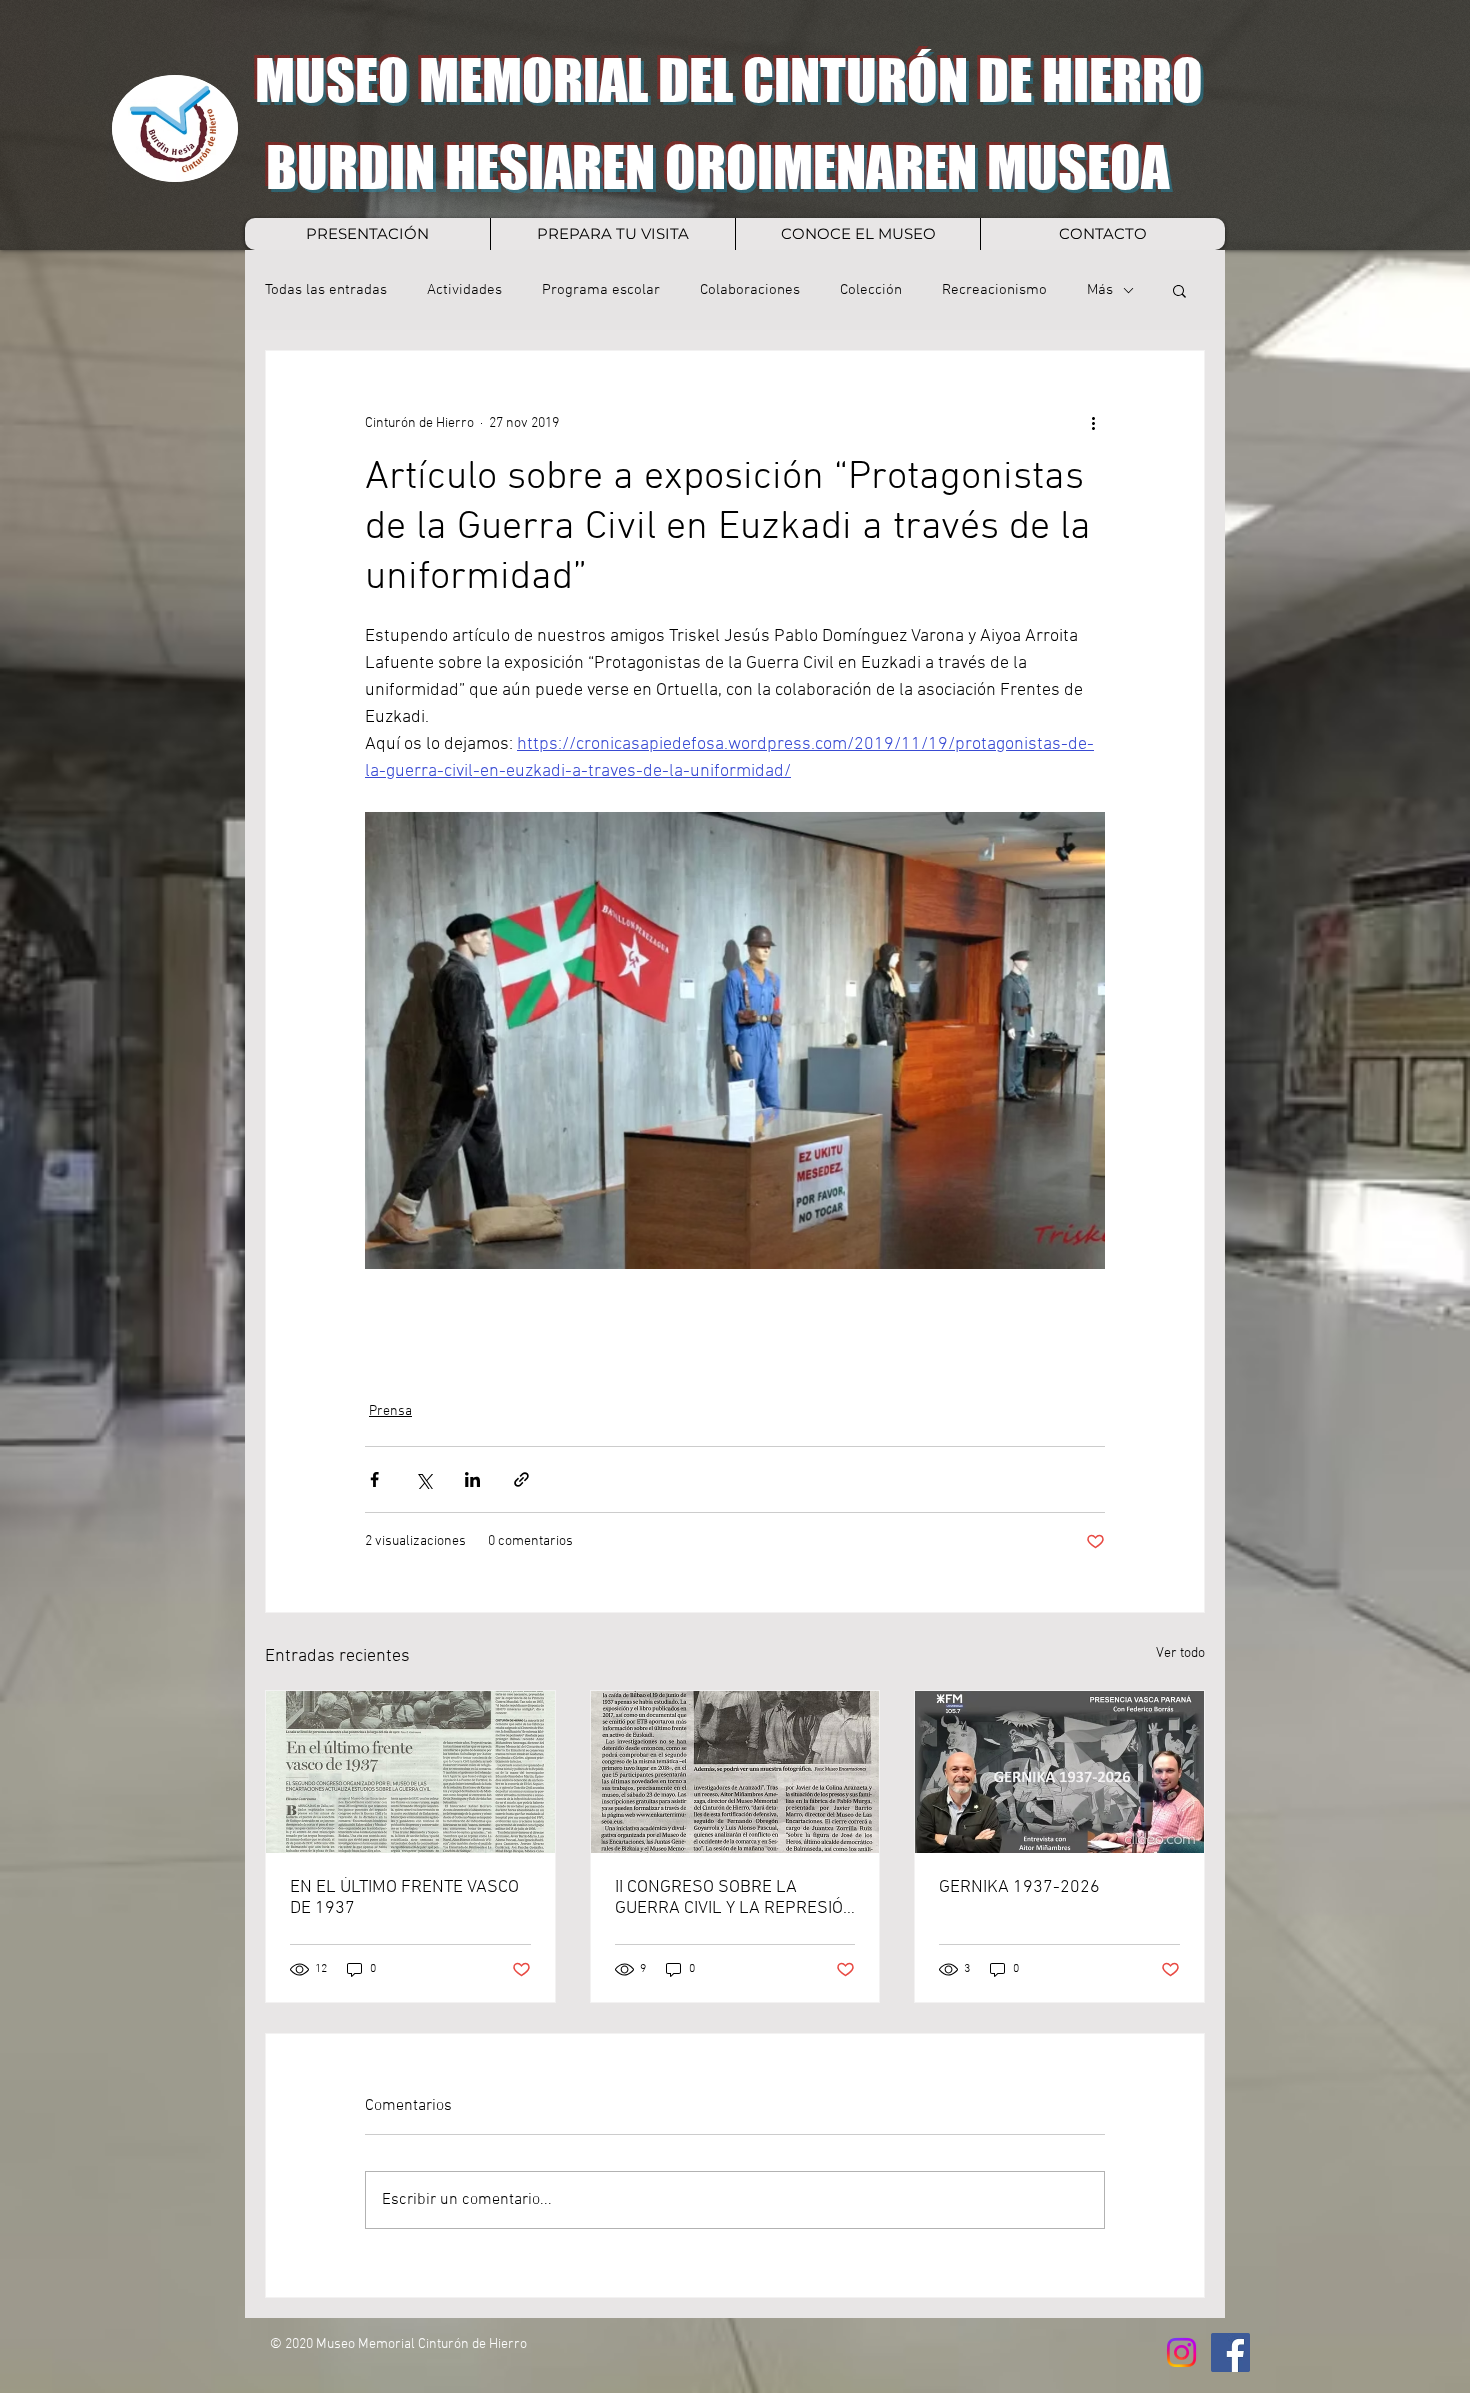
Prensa (390, 1411)
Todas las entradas (326, 290)
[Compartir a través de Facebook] (374, 1479)
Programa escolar (601, 290)
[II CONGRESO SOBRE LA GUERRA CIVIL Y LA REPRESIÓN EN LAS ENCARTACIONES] (735, 1772)
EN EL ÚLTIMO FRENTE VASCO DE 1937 (404, 1898)
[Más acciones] (1093, 423)
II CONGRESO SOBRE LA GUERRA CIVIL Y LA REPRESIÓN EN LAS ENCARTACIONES (735, 1898)
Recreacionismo (994, 290)
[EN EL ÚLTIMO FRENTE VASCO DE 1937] (410, 1772)
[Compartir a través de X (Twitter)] (423, 1479)
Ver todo (1180, 1653)
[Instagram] (1181, 2352)
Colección (871, 290)
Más (1100, 290)
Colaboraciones (750, 290)
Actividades (464, 290)
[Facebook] (1230, 2352)
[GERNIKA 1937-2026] (1059, 1772)
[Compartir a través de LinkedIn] (472, 1479)
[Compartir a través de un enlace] (521, 1479)
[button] (1179, 290)
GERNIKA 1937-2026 (1019, 1887)
